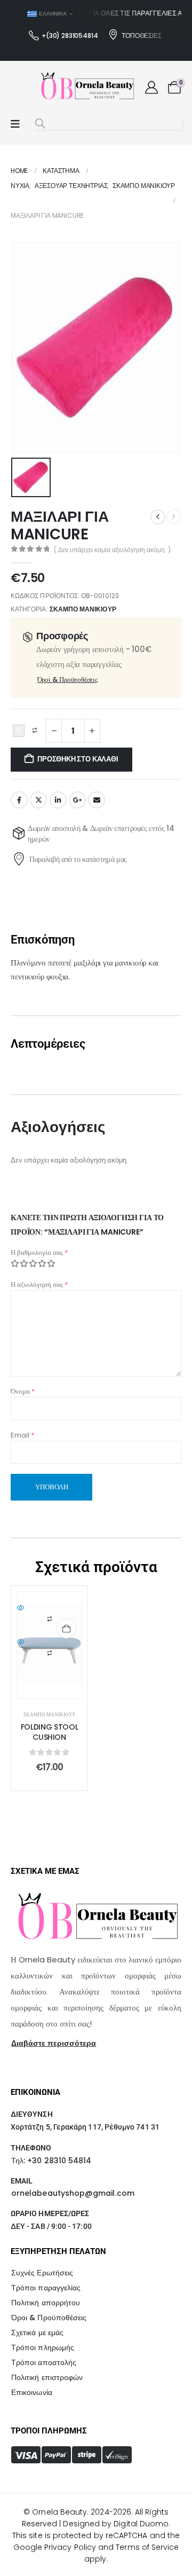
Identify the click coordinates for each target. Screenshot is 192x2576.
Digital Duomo (141, 2524)
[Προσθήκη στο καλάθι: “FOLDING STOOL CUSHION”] (66, 1628)
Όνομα (23, 1391)
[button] (40, 124)
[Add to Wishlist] (19, 731)
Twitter (38, 800)
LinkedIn (58, 800)
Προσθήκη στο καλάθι (78, 759)
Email (97, 800)
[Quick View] (49, 1608)
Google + (77, 800)
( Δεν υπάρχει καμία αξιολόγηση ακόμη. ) (112, 550)
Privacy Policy (70, 2547)
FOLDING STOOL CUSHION (49, 1732)
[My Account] (151, 88)
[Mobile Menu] (15, 124)
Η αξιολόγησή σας (39, 1285)
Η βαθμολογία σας (39, 1252)
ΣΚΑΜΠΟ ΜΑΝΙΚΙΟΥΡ (83, 609)
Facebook (19, 800)
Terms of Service (147, 2547)
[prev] (158, 517)
